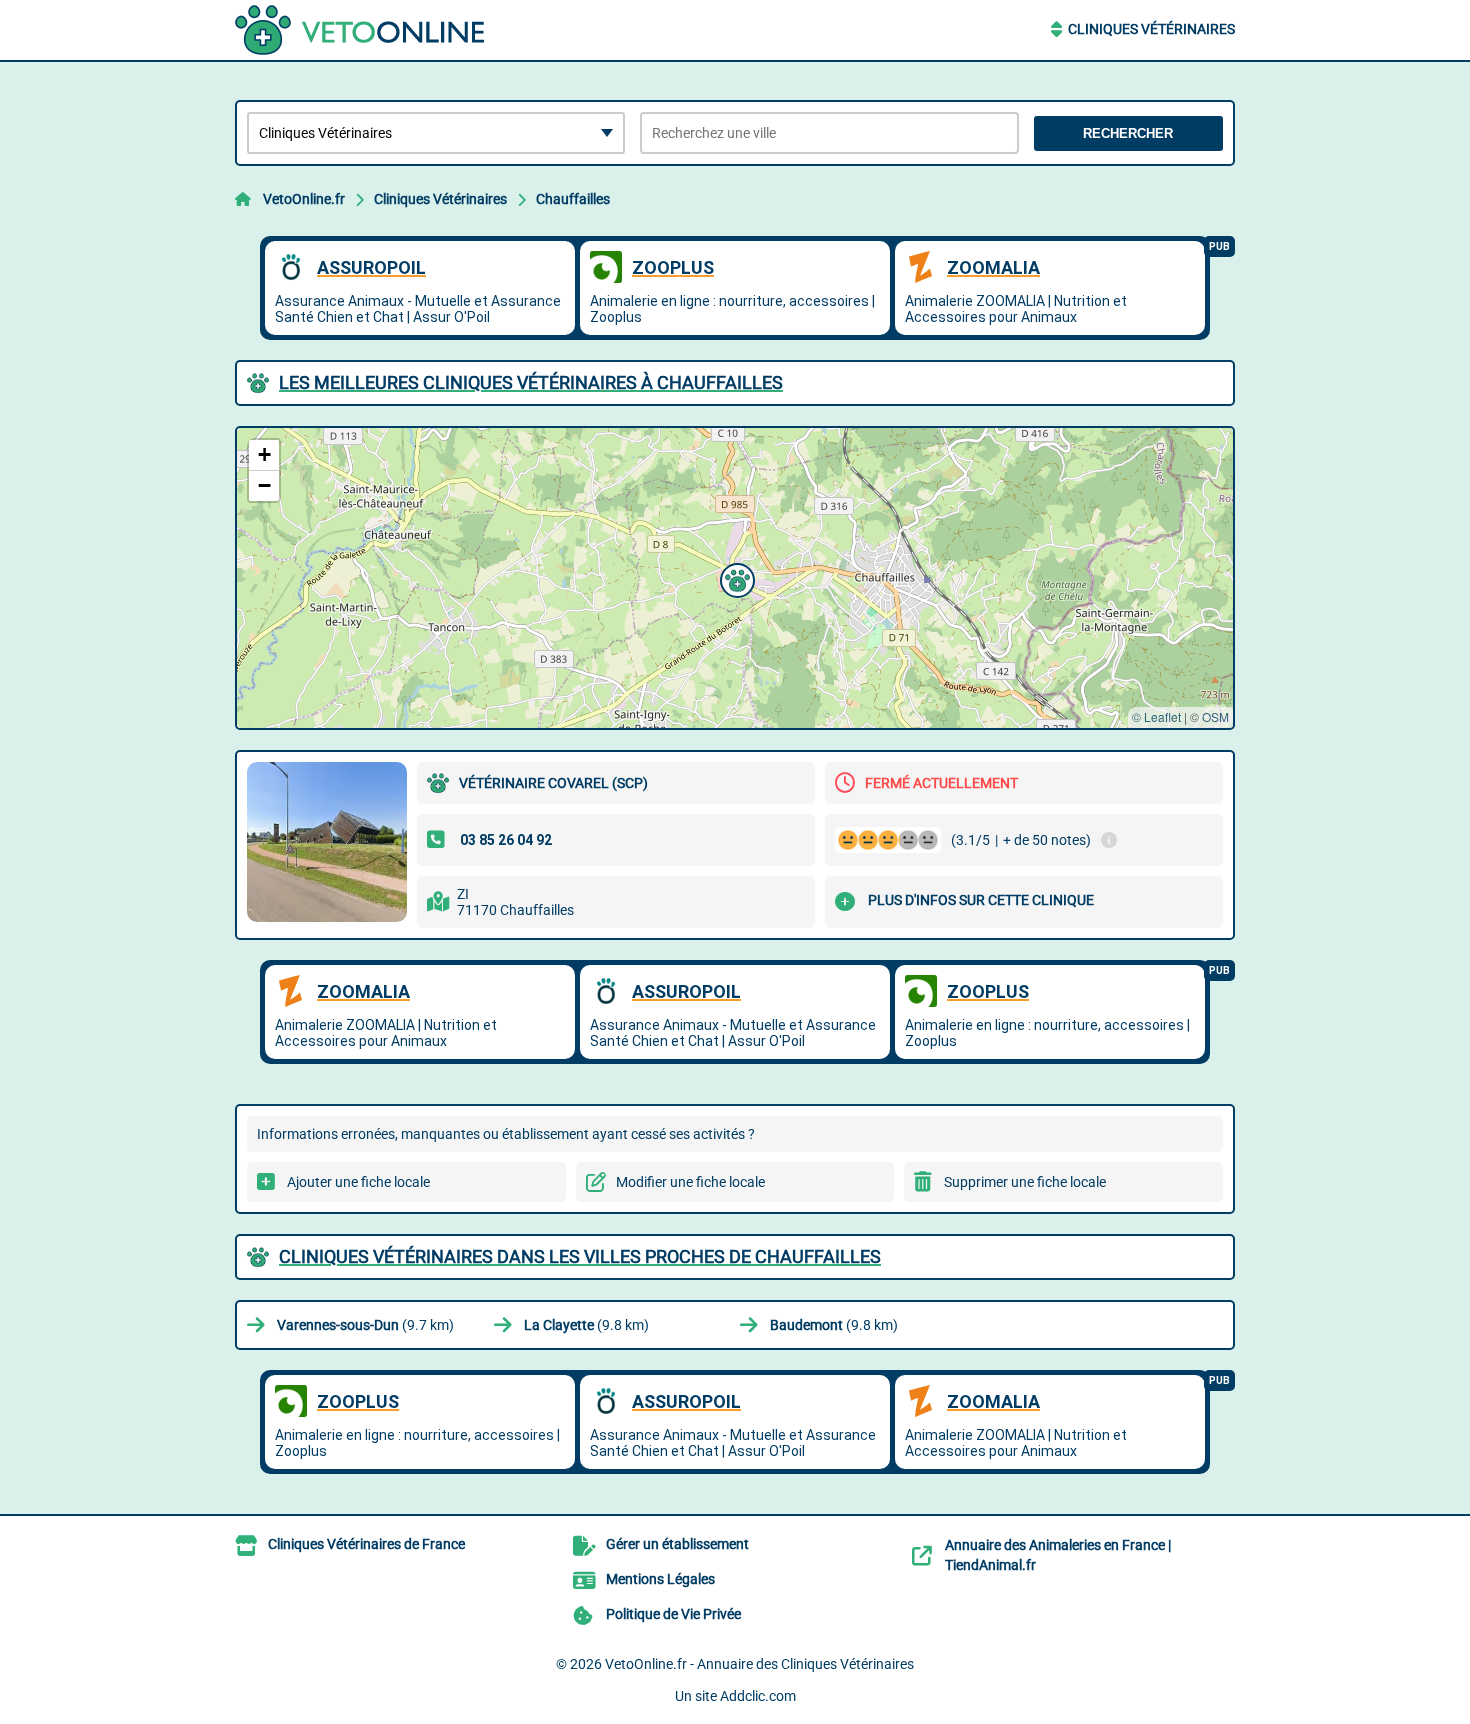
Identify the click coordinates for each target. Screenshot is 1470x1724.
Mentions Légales (660, 1579)
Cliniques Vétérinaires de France (366, 1544)
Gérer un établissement (677, 1544)
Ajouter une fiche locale (358, 1182)
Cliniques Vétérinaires (1151, 29)
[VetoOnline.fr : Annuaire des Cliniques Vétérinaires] (360, 30)
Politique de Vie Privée (673, 1614)
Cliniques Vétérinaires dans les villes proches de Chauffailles (580, 1256)
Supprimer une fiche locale (1025, 1182)
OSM (1215, 716)
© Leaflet (1156, 716)
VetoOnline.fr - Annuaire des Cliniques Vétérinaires (759, 1664)
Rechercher (1128, 133)
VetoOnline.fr (304, 199)
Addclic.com (758, 1696)
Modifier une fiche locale (690, 1182)
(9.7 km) (365, 1325)
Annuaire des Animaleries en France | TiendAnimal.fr (1058, 1555)
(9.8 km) (586, 1325)
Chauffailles (573, 199)
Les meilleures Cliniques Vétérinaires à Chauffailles (531, 382)
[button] (735, 578)
